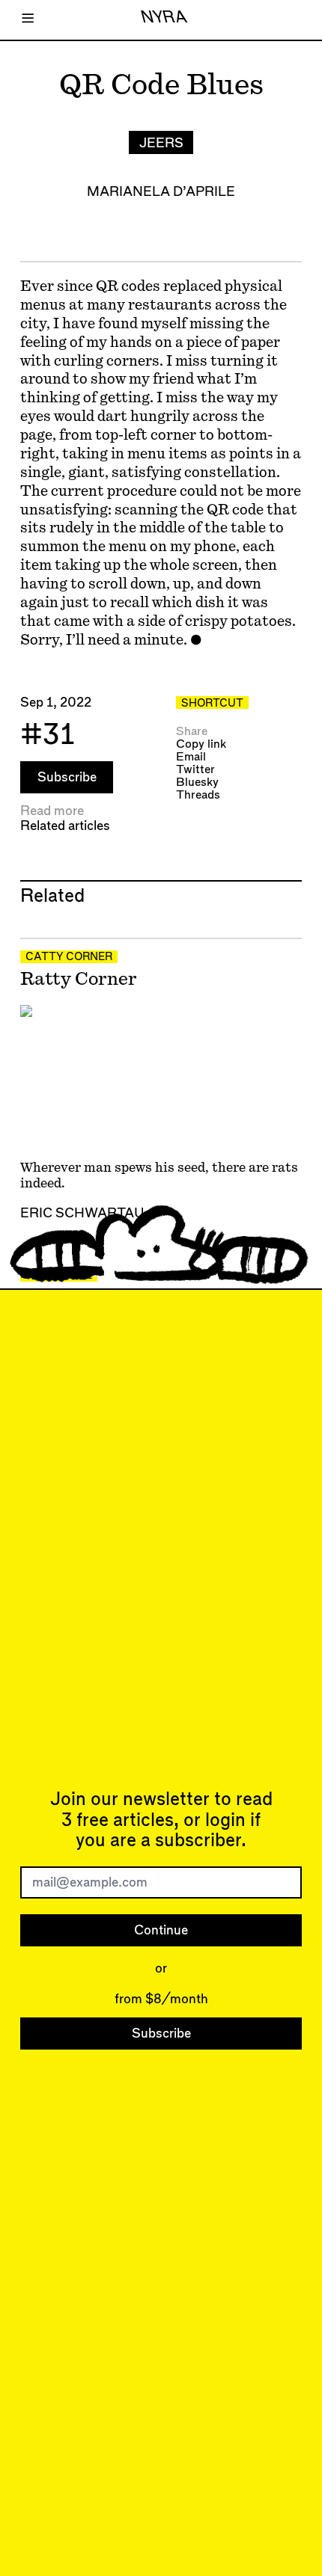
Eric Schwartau (82, 1213)
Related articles (65, 826)
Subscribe (67, 777)
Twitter (195, 770)
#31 (48, 735)
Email (191, 757)
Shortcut (212, 704)
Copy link (201, 744)
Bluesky (197, 783)
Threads (198, 795)
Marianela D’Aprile (161, 192)
